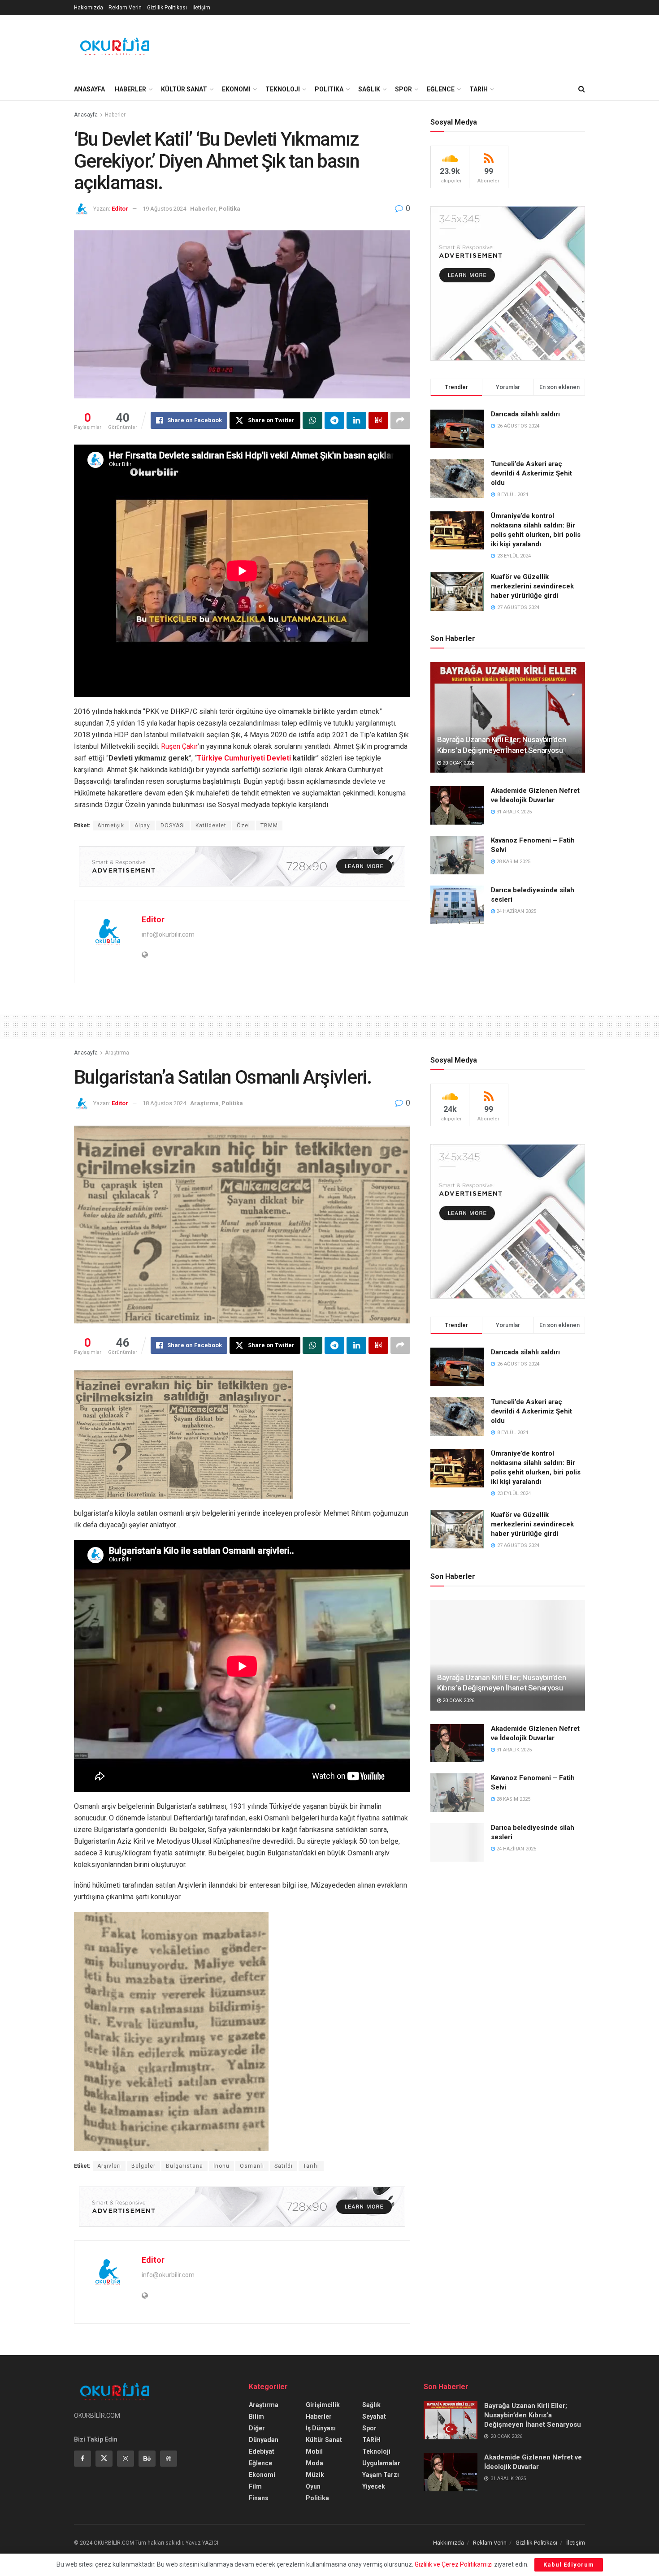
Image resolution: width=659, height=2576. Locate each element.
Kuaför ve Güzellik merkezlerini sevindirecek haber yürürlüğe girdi (532, 586)
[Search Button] (582, 89)
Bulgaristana (184, 2166)
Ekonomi (262, 2475)
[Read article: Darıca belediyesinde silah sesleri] (457, 905)
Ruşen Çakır (179, 746)
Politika (230, 209)
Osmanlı (252, 2166)
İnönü (221, 2166)
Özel (243, 826)
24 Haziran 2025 (516, 911)
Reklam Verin (125, 8)
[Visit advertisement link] (242, 866)
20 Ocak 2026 (458, 763)
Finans (259, 2498)
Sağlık (371, 2405)
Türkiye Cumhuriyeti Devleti (244, 758)
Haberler (115, 115)
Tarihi (311, 2166)
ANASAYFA (89, 89)
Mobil (314, 2451)
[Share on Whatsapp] (312, 420)
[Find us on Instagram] (126, 2459)
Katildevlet (211, 826)
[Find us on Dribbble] (169, 2459)
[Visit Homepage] (115, 47)
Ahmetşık (111, 826)
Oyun (313, 2486)
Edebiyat (262, 2451)
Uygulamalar (381, 2463)
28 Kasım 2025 (513, 862)
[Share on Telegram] (334, 420)
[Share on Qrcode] (378, 420)
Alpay (142, 826)
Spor (369, 2428)
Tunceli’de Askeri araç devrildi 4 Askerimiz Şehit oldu (531, 473)
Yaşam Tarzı (381, 2475)
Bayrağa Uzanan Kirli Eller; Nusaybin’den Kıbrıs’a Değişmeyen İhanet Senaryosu (533, 2415)
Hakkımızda (89, 8)
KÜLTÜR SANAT (184, 89)
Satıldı (284, 2166)
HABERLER (130, 89)
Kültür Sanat (324, 2440)
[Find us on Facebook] (82, 2459)
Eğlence (260, 2463)
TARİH (479, 89)
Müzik (315, 2475)
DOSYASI (173, 826)
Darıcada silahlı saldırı (525, 414)
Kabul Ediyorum (569, 2565)
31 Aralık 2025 (513, 812)
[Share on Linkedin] (356, 420)
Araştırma (117, 1053)
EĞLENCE (441, 89)
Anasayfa (86, 115)
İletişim (201, 8)
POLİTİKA (329, 89)
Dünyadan (264, 2440)
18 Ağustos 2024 (164, 1103)
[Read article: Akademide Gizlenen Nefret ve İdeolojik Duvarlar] (457, 805)
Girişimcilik (323, 2405)
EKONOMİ (236, 89)
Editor (120, 209)
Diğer (257, 2428)
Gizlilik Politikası (167, 8)
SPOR (403, 89)
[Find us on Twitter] (104, 2459)
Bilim (256, 2416)
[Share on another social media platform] (400, 420)
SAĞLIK (369, 89)
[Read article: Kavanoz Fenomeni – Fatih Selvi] (457, 855)
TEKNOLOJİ (283, 89)
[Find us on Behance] (147, 2459)
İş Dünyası (321, 2428)
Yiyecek (374, 2486)
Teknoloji (376, 2451)
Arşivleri (109, 2166)
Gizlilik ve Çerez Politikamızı (454, 2564)
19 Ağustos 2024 (164, 209)
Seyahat (374, 2416)
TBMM (269, 826)
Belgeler (143, 2166)
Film (255, 2486)
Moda (314, 2463)
